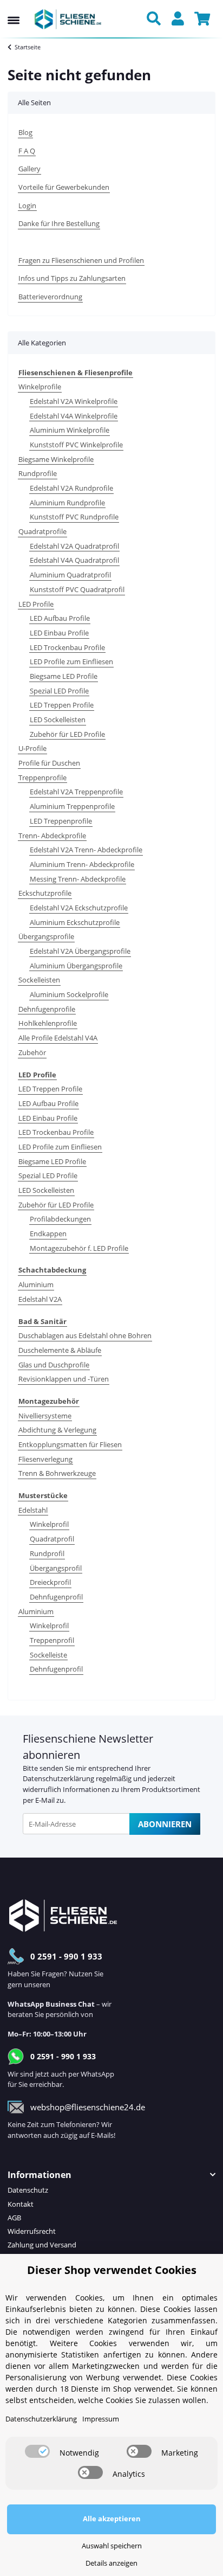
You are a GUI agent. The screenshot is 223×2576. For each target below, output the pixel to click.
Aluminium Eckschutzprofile (75, 922)
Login (27, 205)
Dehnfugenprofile (47, 1009)
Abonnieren (165, 1824)
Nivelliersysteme (45, 1416)
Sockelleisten (39, 980)
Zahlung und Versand (42, 2245)
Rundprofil (47, 1553)
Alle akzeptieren (112, 2519)
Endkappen (48, 1234)
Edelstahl (33, 1510)
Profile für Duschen (49, 763)
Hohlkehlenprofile (48, 1023)
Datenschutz (28, 2190)
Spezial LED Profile (59, 691)
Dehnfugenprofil (56, 1597)
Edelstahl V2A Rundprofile (71, 488)
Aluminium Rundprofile (67, 503)
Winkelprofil (49, 1524)
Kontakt (21, 2204)
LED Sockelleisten (58, 720)
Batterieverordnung (50, 297)
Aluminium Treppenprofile (72, 806)
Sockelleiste (48, 1655)
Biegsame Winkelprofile (56, 459)
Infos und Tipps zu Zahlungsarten (72, 278)
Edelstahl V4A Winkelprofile (74, 416)
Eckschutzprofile (45, 893)
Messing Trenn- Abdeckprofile (78, 879)
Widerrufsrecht (32, 2231)
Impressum (101, 2419)
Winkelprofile (40, 387)
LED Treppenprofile (61, 821)
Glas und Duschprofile (54, 1365)
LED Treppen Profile (62, 705)
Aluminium (36, 1284)
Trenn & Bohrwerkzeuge (57, 1473)
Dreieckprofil (50, 1582)
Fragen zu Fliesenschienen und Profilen (81, 260)
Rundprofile (38, 473)
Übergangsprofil (56, 1568)
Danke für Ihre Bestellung (59, 223)
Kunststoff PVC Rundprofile (74, 517)
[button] (156, 20)
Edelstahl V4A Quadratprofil (74, 560)
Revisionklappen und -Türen (64, 1379)
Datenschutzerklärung (58, 1778)
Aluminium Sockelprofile (69, 994)
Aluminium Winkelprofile (70, 430)
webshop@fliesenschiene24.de (88, 2107)
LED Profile (36, 604)
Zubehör (32, 1052)
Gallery (29, 169)
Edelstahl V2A (40, 1299)
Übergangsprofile (46, 936)
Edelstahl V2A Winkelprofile (74, 401)
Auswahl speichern (112, 2546)
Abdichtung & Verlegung (57, 1430)
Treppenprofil (52, 1640)
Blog (25, 132)
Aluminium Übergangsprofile (76, 966)
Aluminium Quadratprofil (70, 575)
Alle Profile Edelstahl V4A (58, 1038)
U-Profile (32, 748)
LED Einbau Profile (59, 633)
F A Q (27, 151)
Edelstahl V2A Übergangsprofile (80, 951)
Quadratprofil (52, 1539)
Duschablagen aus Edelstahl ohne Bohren (85, 1335)
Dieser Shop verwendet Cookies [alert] (112, 2270)
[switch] (37, 2451)
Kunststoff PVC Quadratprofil (77, 589)
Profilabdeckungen (60, 1219)
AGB (14, 2218)
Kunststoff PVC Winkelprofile (76, 445)
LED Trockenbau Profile (67, 647)
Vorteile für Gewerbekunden (64, 187)
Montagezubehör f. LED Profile (79, 1248)
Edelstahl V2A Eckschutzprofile (79, 908)
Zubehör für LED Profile (67, 734)
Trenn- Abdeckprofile (52, 836)
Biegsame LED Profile (64, 676)
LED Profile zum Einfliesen (71, 661)
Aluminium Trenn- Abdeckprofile (82, 864)
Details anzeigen (111, 2563)
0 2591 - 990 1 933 (66, 1956)
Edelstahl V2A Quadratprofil (74, 546)
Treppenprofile (42, 778)
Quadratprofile (42, 531)
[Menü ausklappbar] (14, 10)
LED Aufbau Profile (60, 618)
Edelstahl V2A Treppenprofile (76, 792)
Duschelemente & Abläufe (60, 1350)
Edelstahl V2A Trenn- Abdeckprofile (86, 850)
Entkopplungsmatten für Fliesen (70, 1444)
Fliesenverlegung (45, 1459)
